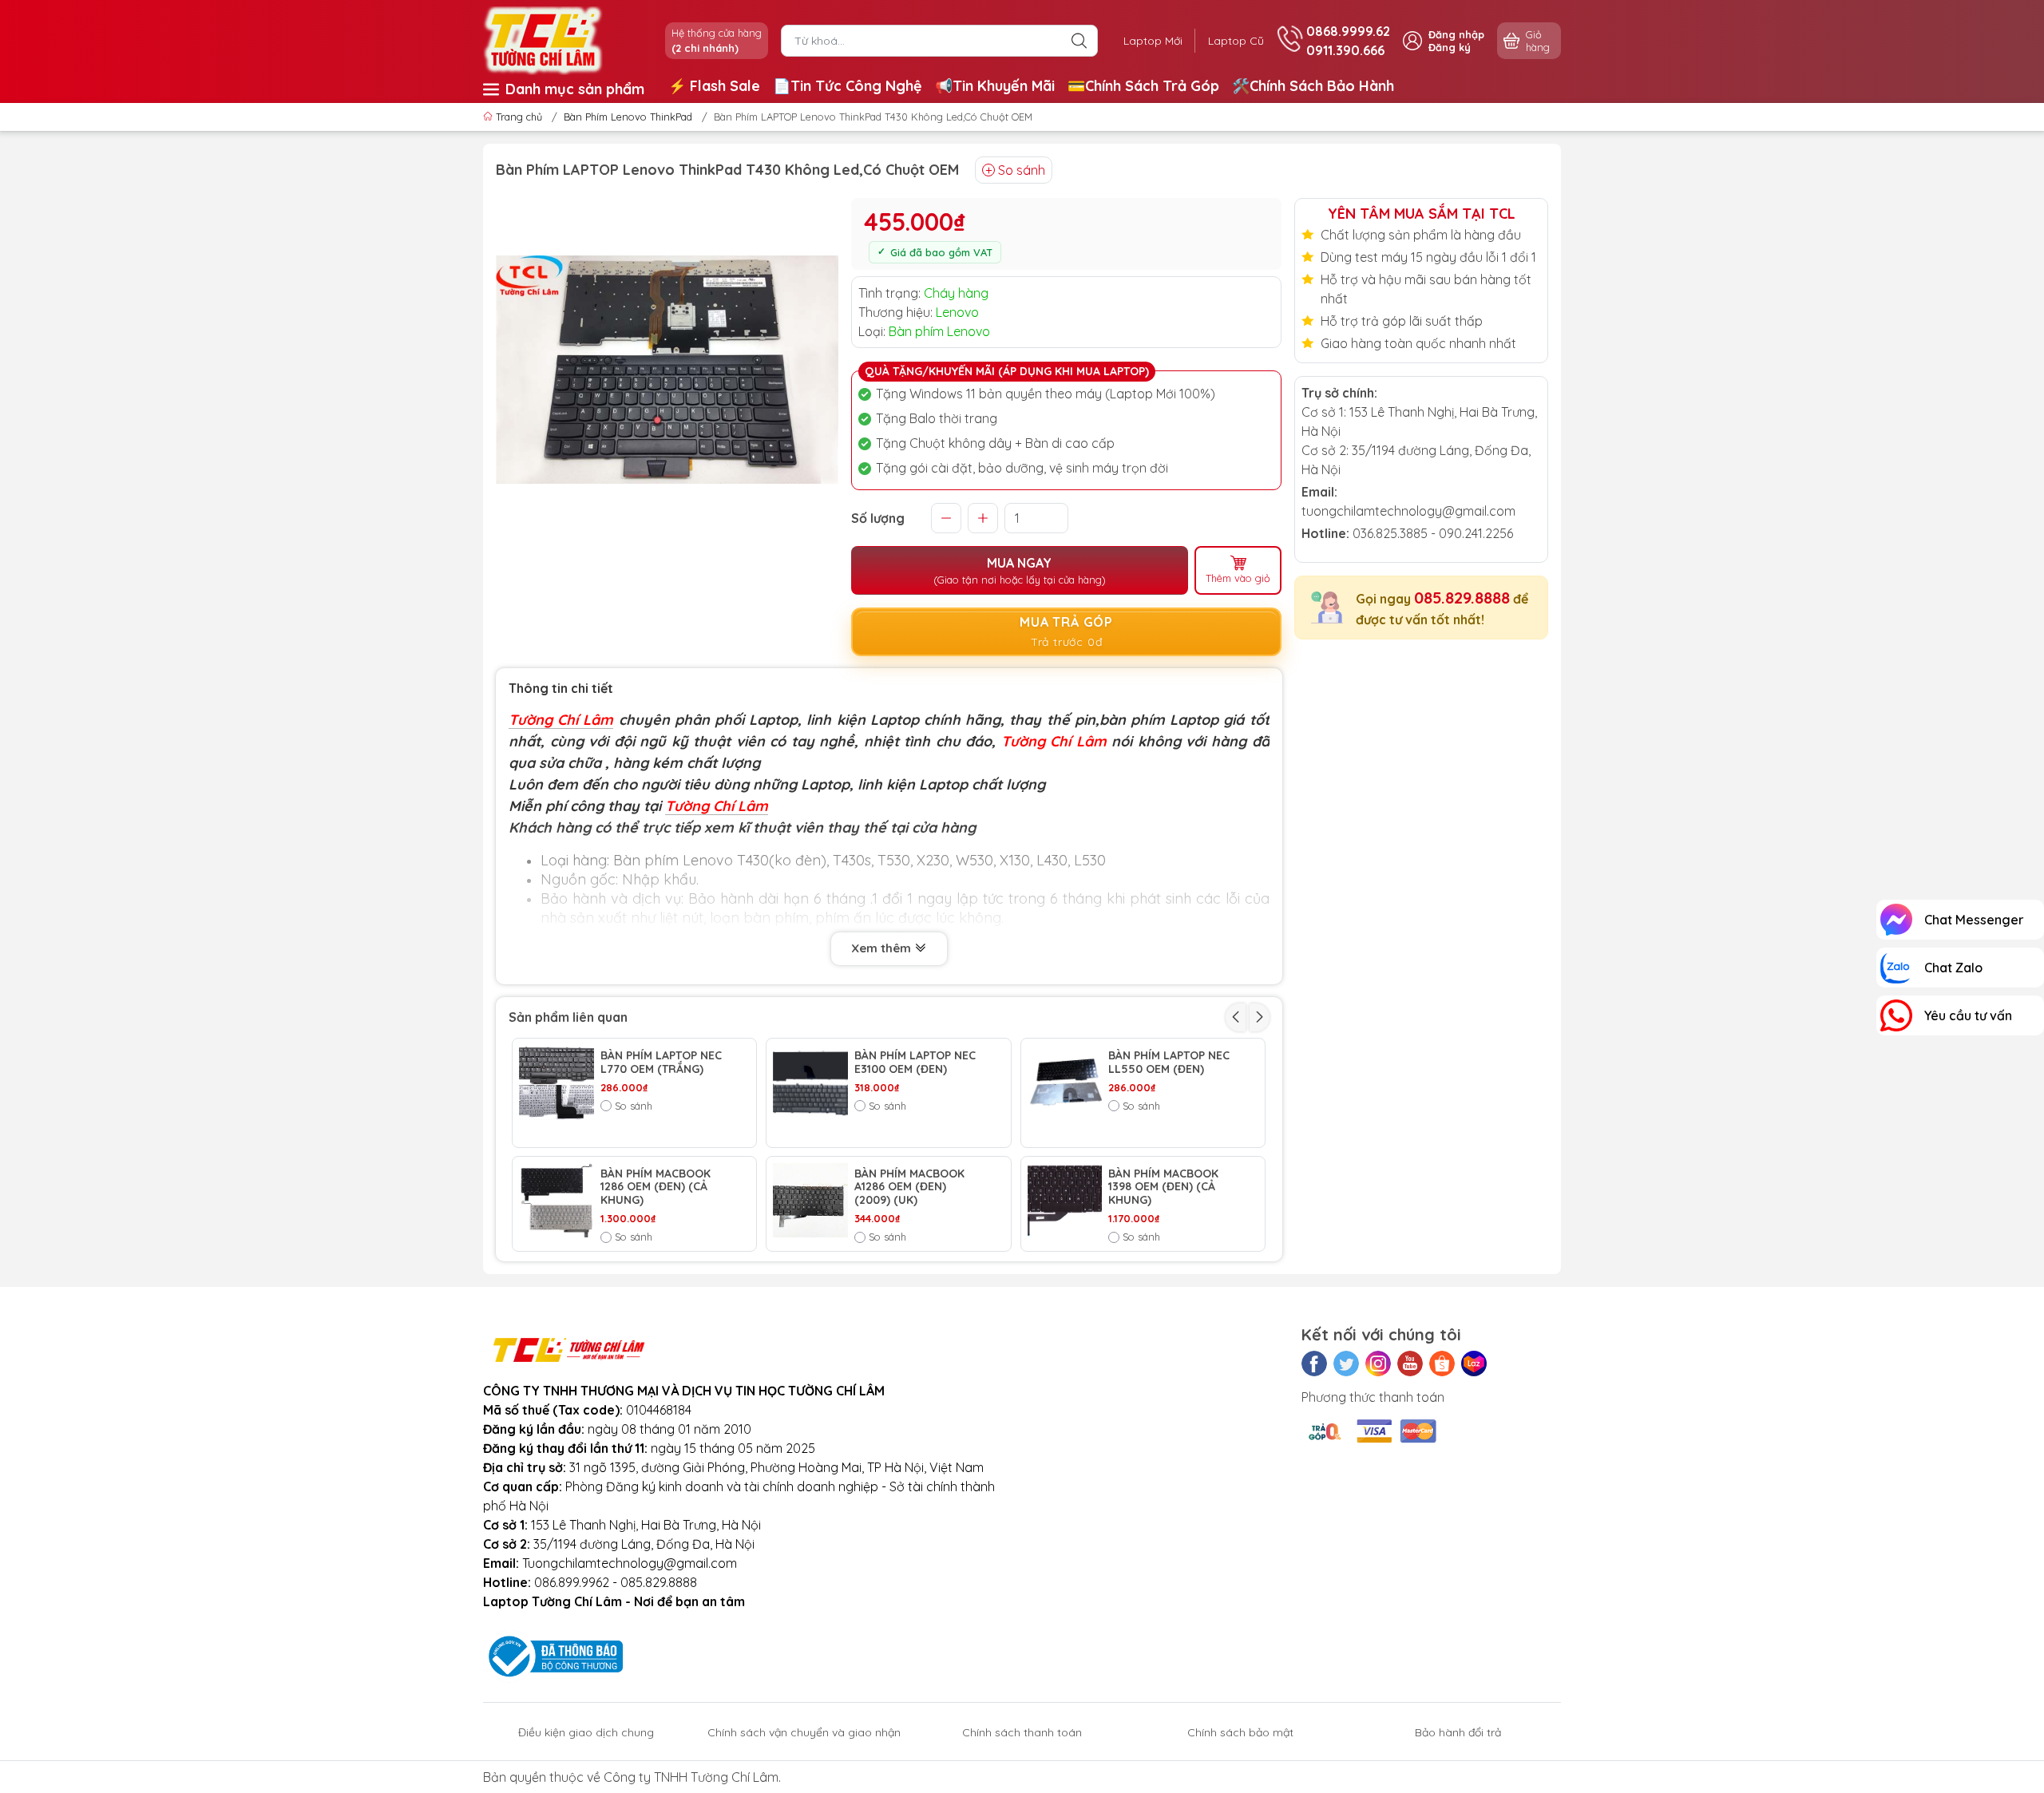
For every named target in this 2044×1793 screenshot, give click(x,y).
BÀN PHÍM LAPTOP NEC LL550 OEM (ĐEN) (1169, 1063)
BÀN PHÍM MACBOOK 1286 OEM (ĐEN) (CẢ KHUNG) (656, 1187)
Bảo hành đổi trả (1458, 1732)
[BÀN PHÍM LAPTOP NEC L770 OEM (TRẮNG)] (557, 1083)
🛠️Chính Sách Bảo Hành (1313, 86)
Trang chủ (519, 117)
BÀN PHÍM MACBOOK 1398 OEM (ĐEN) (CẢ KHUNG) (1163, 1187)
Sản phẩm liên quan (568, 1017)
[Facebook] (1314, 1364)
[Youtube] (1410, 1364)
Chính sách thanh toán (1022, 1732)
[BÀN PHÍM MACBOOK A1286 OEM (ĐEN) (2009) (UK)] (810, 1201)
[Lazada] (1474, 1364)
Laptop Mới (1153, 41)
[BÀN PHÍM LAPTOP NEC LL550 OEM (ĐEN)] (1065, 1083)
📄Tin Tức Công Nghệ (848, 86)
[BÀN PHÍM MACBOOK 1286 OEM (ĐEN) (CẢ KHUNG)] (557, 1201)
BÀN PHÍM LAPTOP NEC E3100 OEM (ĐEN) (915, 1063)
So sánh (1022, 170)
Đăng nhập (1456, 34)
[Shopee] (1442, 1364)
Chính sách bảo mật (1240, 1732)
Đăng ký (1450, 47)
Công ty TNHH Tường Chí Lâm (691, 1777)
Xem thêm (883, 948)
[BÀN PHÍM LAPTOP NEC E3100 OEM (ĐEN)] (810, 1083)
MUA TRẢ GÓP (1066, 631)
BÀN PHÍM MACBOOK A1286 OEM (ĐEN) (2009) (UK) (909, 1187)
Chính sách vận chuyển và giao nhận (804, 1732)
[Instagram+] (1378, 1364)
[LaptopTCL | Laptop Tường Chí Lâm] (543, 39)
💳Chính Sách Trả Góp (1143, 86)
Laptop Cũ (1236, 41)
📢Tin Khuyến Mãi (995, 86)
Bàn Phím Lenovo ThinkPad (628, 117)
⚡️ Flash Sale (714, 86)
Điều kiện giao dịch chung (586, 1732)
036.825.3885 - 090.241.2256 (1433, 533)
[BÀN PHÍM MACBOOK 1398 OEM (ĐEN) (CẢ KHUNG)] (1065, 1201)
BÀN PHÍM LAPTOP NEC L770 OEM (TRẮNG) (661, 1063)
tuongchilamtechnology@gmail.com (1408, 511)
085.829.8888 (1462, 598)
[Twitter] (1346, 1364)
